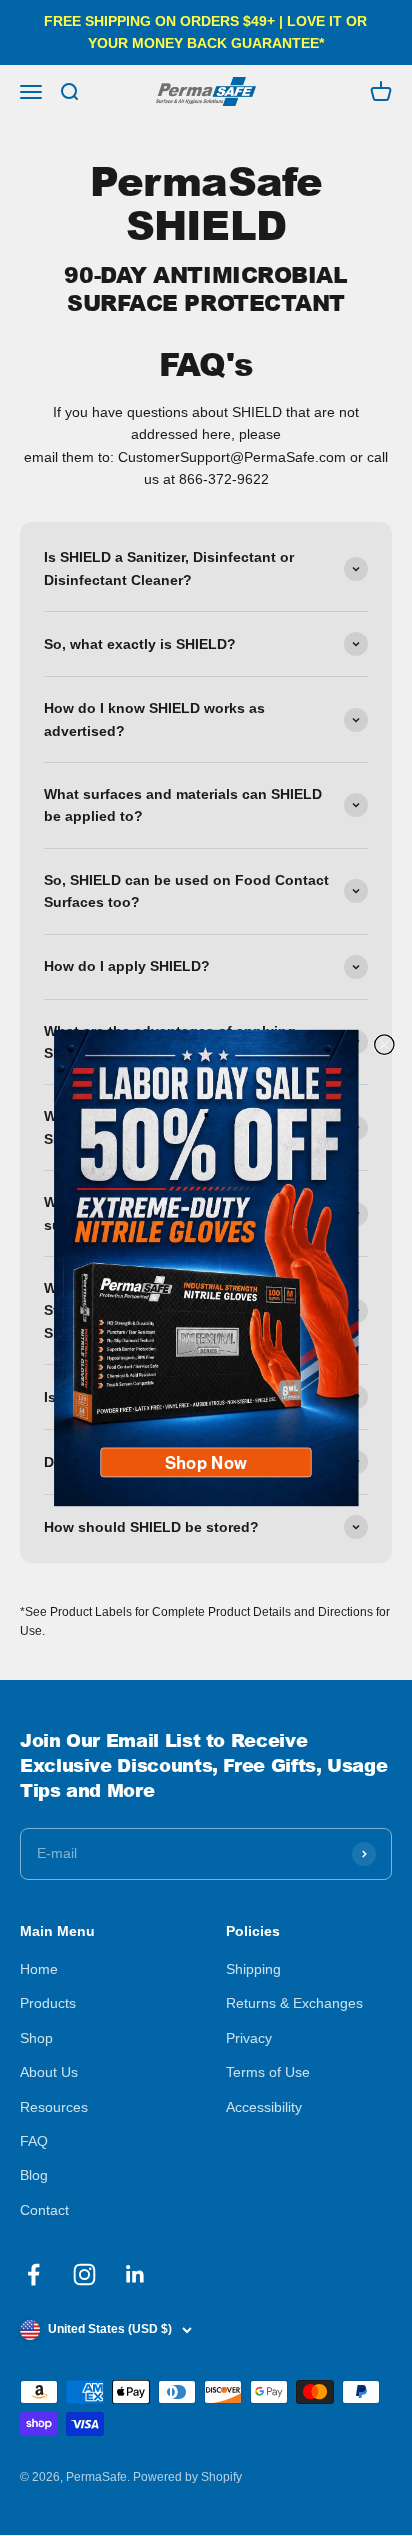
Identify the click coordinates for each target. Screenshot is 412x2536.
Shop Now (206, 1462)
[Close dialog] (384, 1044)
